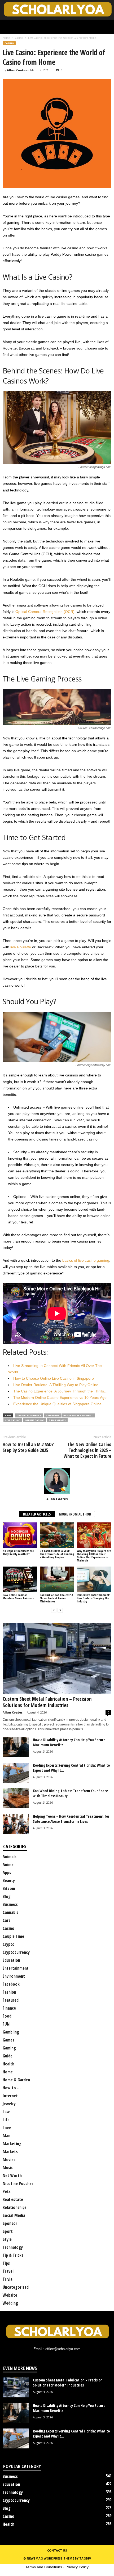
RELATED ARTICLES (37, 1514)
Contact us (57, 2550)
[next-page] (60, 1610)
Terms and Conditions (44, 2567)
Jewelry (9, 2104)
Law (6, 2112)
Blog (7, 1896)
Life (6, 2120)
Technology (13, 2247)
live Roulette (21, 947)
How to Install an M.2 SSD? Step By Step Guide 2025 (28, 1447)
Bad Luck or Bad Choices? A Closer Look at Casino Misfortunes (56, 1598)
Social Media (14, 2215)
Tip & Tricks (13, 2255)
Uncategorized (16, 2287)
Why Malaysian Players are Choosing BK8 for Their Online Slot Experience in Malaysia (94, 1556)
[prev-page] (54, 1610)
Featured (11, 2000)
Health (8, 2064)
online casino (35, 1420)
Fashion (9, 1992)
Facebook (11, 1984)
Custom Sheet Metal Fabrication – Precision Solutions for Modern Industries (47, 1702)
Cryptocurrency (16, 1952)
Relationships (15, 2207)
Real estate (13, 2199)
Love (7, 2128)
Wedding (10, 2303)
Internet (10, 2096)
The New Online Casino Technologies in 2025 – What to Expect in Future (87, 1450)
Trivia (8, 2279)
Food (7, 2016)
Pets (7, 2191)
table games (57, 1420)
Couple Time (13, 1936)
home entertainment (78, 1415)
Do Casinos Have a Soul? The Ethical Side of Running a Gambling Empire (57, 1554)
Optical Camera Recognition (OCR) (45, 612)
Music (8, 2167)
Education (11, 1960)
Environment (14, 1976)
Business (10, 1904)
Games (8, 2040)
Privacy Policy (77, 2567)
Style (7, 2239)
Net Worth (12, 2175)
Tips (6, 2263)
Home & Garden (16, 2080)
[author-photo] (57, 1481)
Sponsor (10, 2223)
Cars (6, 1920)
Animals (10, 1857)
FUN (6, 2024)
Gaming (9, 2048)
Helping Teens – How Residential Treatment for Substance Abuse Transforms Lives (71, 1819)
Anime (8, 1864)
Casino (19, 38)
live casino (13, 1420)
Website (10, 2295)
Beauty (9, 1880)
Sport (8, 2231)
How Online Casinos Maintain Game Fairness (18, 1596)
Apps (7, 1872)
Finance (9, 2008)
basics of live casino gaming (86, 1260)
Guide (8, 2056)
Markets (10, 2152)
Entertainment (16, 1968)
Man (6, 2136)
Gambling (52, 1415)
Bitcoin (9, 1888)
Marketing (12, 2144)
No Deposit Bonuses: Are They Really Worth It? (18, 1552)
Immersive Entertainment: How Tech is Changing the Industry (93, 1598)
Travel (8, 2271)
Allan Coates (17, 70)
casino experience (29, 1415)
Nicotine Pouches (18, 2183)
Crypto (9, 1944)
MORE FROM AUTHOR (75, 1514)
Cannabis (10, 1912)
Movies (9, 2160)
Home (6, 38)
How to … (12, 2088)
